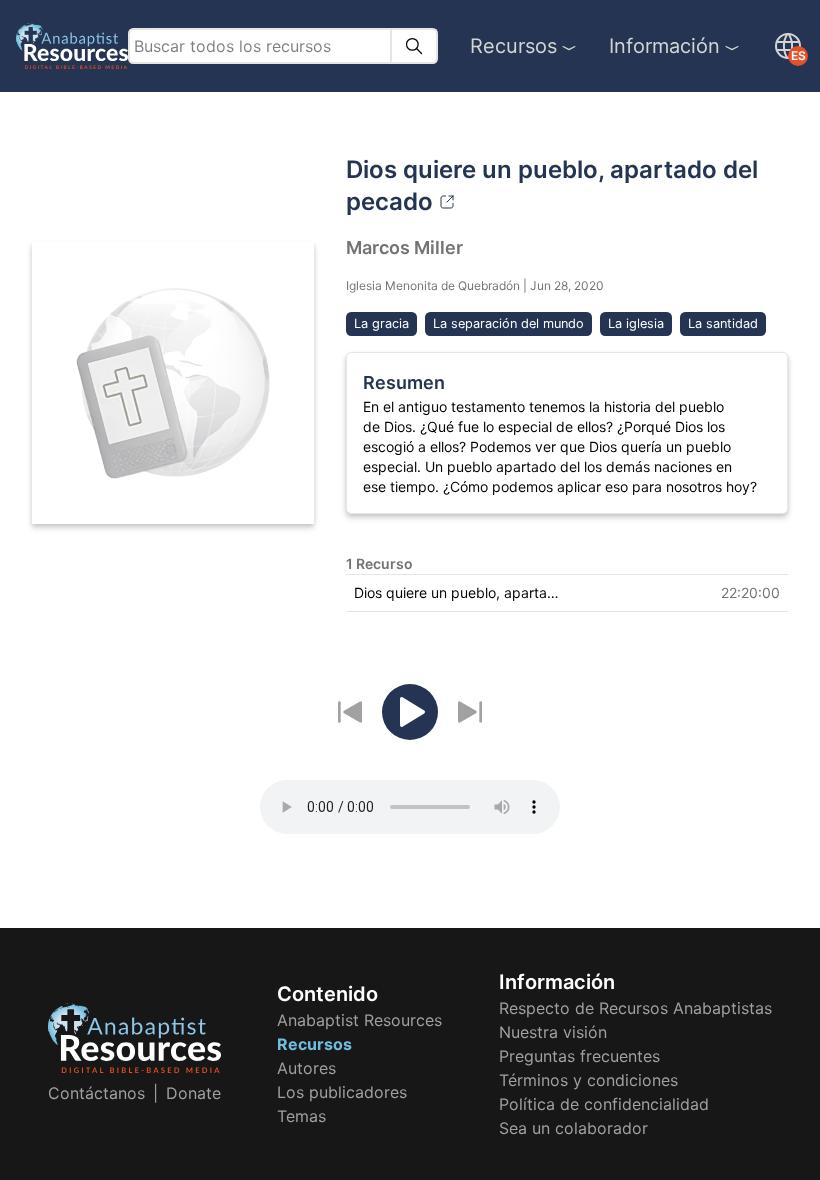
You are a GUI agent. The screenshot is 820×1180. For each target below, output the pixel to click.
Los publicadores (342, 1092)
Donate (193, 1093)
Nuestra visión (553, 1032)
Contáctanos (96, 1093)
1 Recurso (379, 563)
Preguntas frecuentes (579, 1056)
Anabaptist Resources (359, 1020)
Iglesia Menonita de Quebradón (433, 285)
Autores (306, 1068)
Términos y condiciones (588, 1080)
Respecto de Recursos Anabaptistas (635, 1008)
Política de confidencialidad (604, 1104)
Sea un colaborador (573, 1128)
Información (664, 46)
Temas (301, 1116)
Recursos (513, 46)
